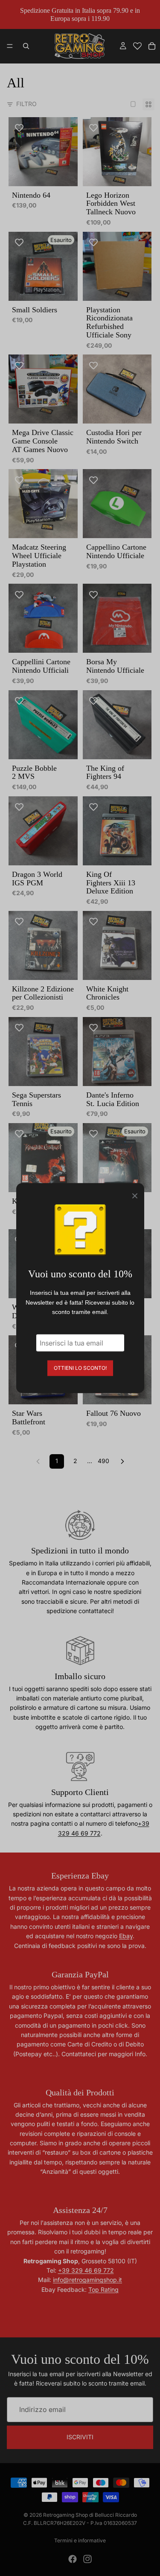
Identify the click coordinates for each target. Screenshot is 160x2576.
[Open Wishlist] (137, 46)
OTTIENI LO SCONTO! (80, 1367)
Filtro (26, 104)
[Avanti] (122, 1461)
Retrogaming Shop (65, 2515)
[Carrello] (152, 46)
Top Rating (103, 2289)
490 (103, 1461)
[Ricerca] (26, 46)
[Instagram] (87, 2559)
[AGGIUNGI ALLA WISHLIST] (19, 128)
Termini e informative (80, 2540)
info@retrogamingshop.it (87, 2280)
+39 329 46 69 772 (86, 2270)
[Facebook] (73, 2559)
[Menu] (10, 46)
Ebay (126, 1936)
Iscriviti (80, 2437)
